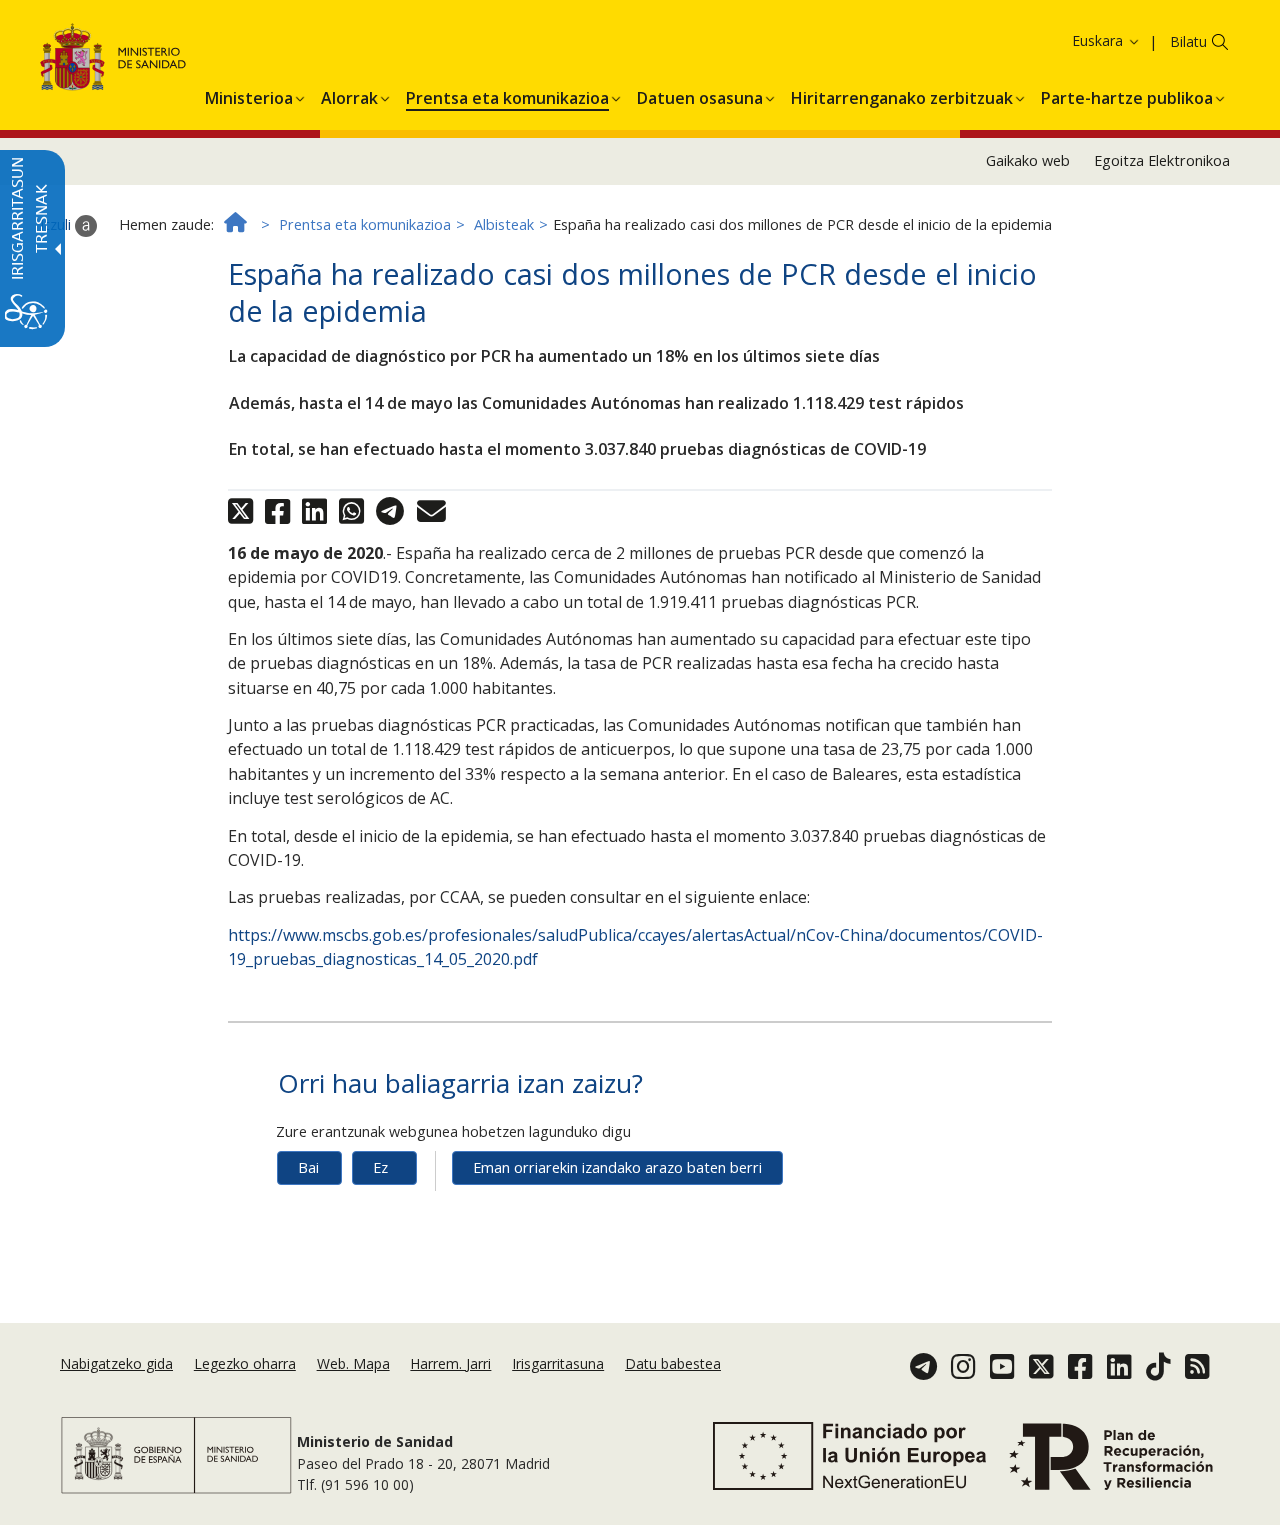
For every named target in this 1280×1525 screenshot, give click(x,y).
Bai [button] (308, 1167)
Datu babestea (673, 1363)
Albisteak (504, 224)
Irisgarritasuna (558, 1363)
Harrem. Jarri (450, 1363)
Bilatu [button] (1188, 41)
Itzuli (57, 224)
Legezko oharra (245, 1363)
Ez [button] (380, 1167)
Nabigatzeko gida (116, 1363)
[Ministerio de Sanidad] (113, 60)
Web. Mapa (353, 1363)
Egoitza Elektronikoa (1162, 160)
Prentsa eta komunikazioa (365, 224)
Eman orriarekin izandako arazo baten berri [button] (617, 1167)
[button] (1072, 40)
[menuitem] (249, 95)
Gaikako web (1028, 160)
